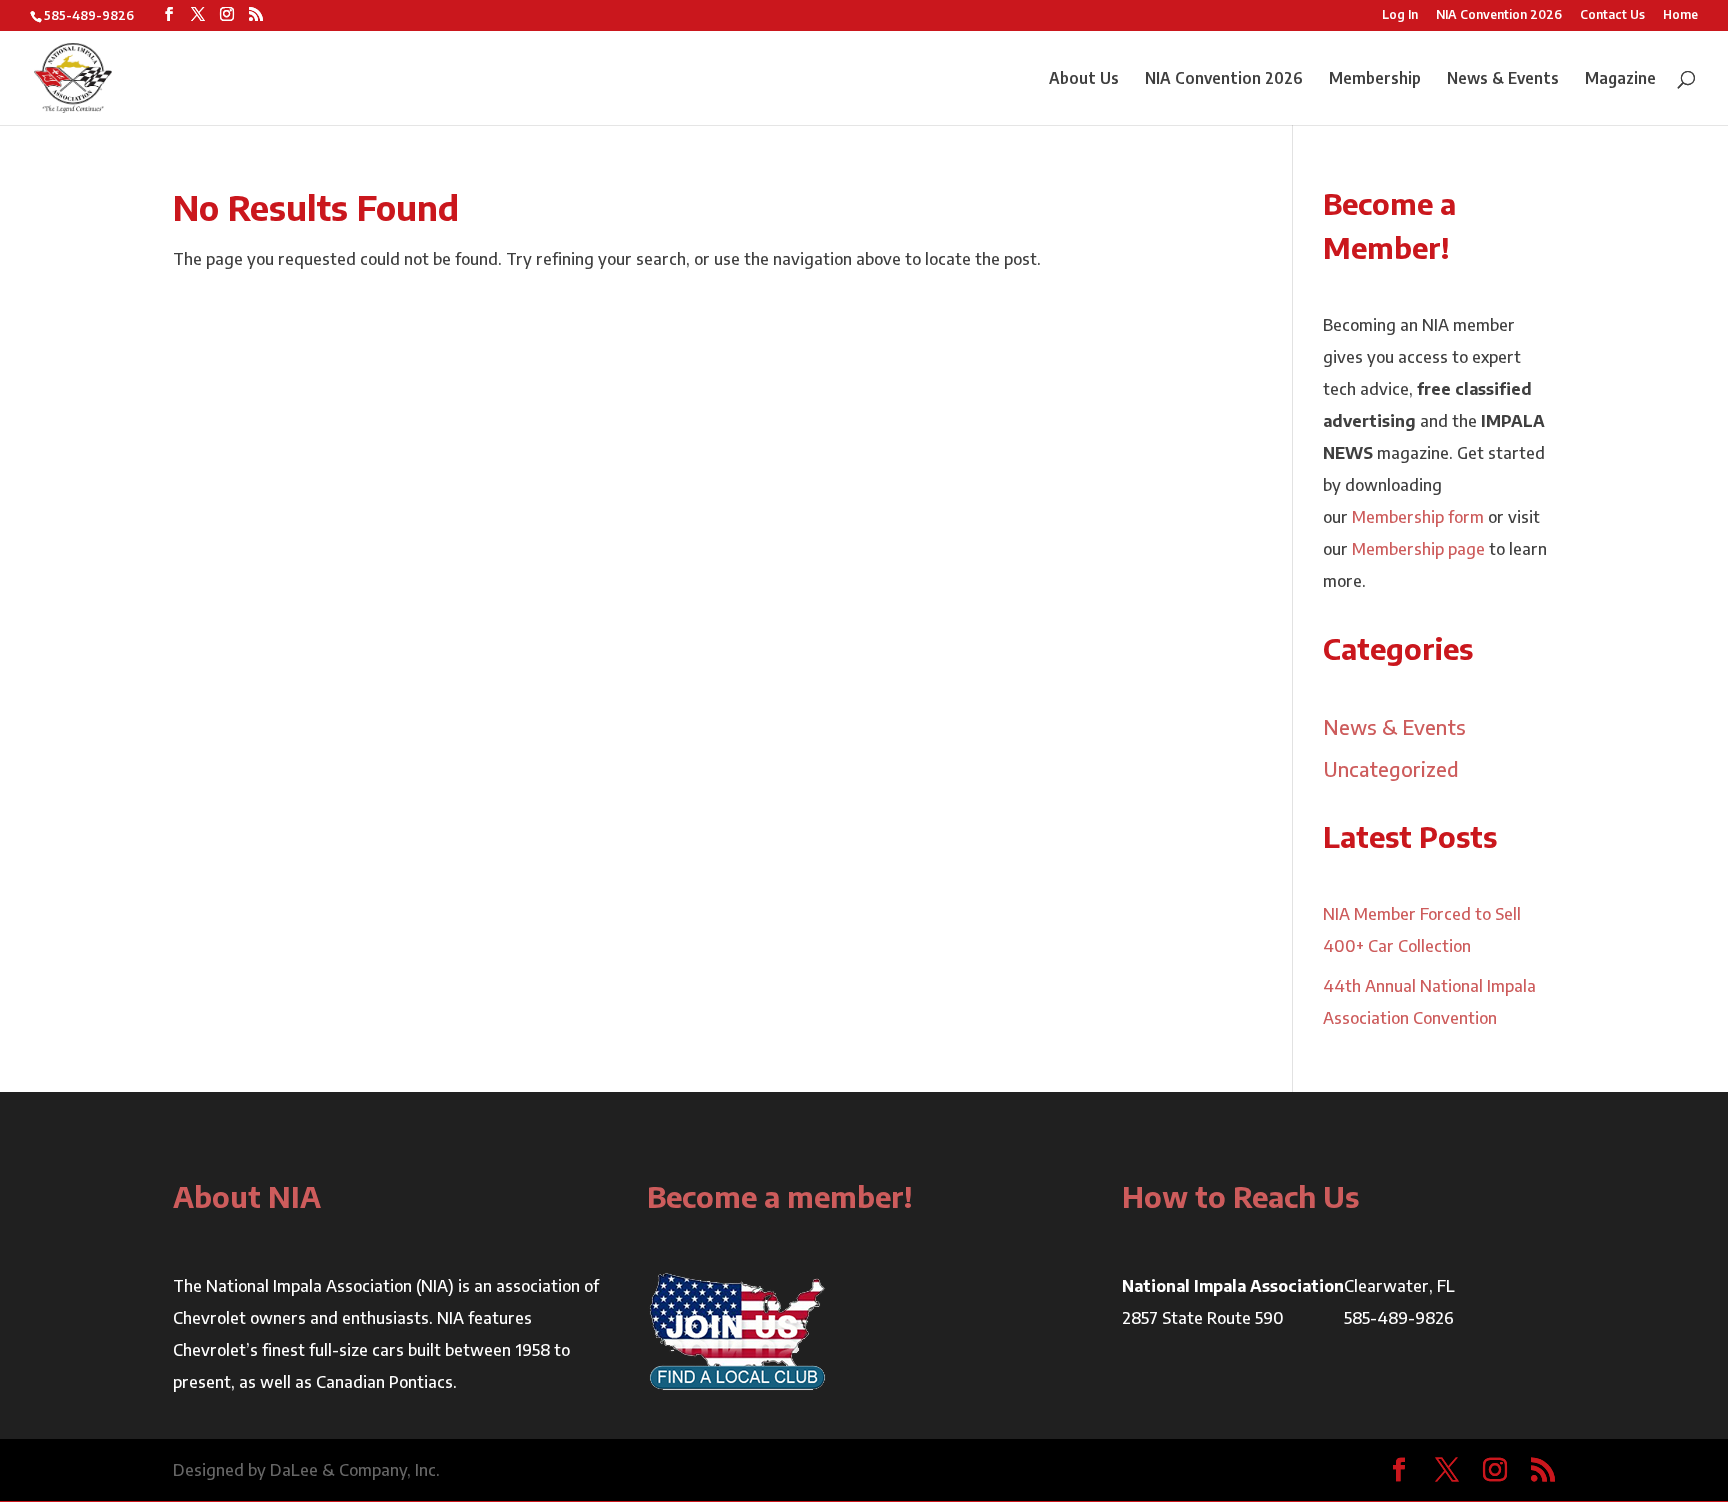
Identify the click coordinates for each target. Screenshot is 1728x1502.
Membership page (1418, 549)
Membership (1375, 79)
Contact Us (1612, 15)
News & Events (1503, 79)
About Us (1084, 79)
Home (1680, 15)
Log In (1400, 15)
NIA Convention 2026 (1499, 15)
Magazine (1620, 79)
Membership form (1418, 517)
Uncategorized (1391, 768)
